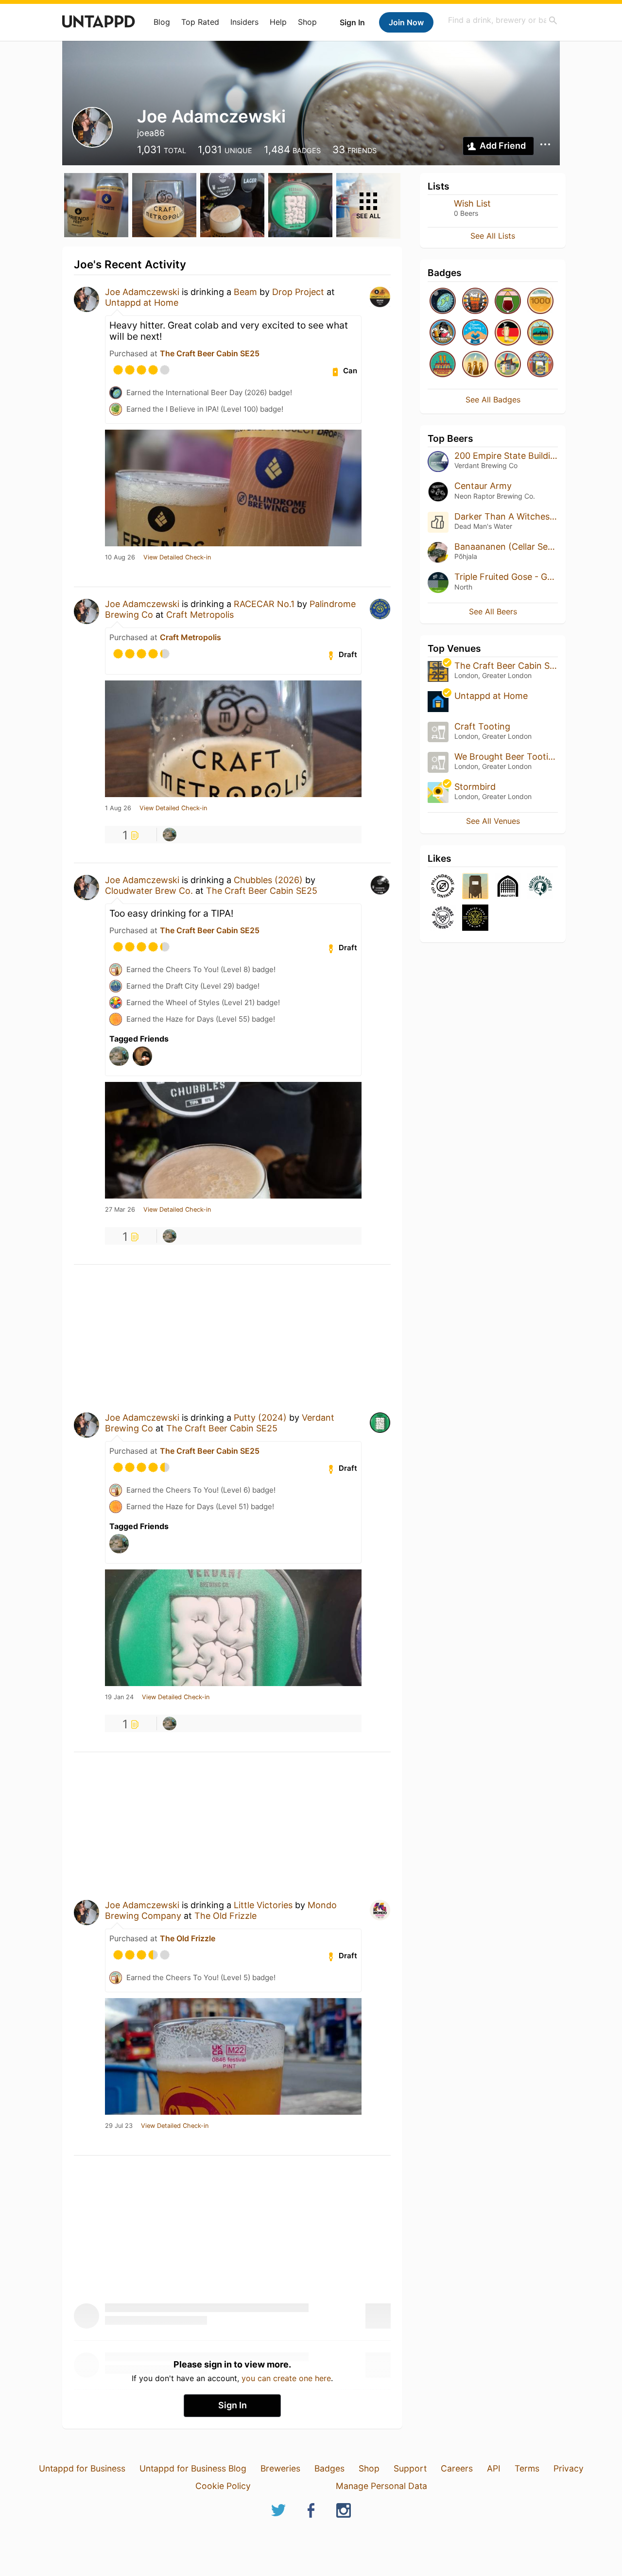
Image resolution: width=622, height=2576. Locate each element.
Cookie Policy (223, 2486)
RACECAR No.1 (264, 604)
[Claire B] (170, 835)
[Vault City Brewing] (508, 887)
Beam (245, 292)
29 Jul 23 (119, 2126)
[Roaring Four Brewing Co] (475, 918)
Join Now (406, 22)
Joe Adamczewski (142, 292)
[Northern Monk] (540, 887)
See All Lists (493, 236)
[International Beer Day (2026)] (443, 302)
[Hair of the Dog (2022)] (443, 333)
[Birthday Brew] (475, 365)
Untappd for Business (82, 2468)
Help (278, 22)
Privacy (569, 2468)
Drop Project (298, 292)
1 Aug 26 (118, 808)
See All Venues (493, 821)
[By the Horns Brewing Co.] (443, 918)
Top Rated (200, 22)
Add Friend (503, 146)
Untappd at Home (142, 303)
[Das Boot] (508, 333)
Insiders (244, 22)
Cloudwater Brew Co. (149, 891)
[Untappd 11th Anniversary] (443, 365)
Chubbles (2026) (268, 880)
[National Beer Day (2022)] (475, 302)
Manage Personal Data (381, 2486)
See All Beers (493, 611)
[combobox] (503, 20)
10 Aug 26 (120, 557)
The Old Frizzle (225, 1916)
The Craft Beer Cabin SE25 (210, 353)
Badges (329, 2468)
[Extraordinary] (540, 302)
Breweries (280, 2468)
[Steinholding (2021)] (540, 365)
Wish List (472, 203)
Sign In (352, 22)
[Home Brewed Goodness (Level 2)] (508, 365)
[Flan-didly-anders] (508, 302)
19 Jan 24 (119, 1697)
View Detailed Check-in (177, 557)
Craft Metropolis (200, 615)
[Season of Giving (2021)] (475, 333)
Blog (162, 22)
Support (410, 2468)
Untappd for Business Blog (193, 2468)
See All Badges (493, 400)
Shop (307, 22)
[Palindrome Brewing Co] (443, 887)
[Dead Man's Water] (475, 887)
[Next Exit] (540, 333)
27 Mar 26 (120, 1210)
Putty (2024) (260, 1418)
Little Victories (263, 1905)
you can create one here (286, 2378)
